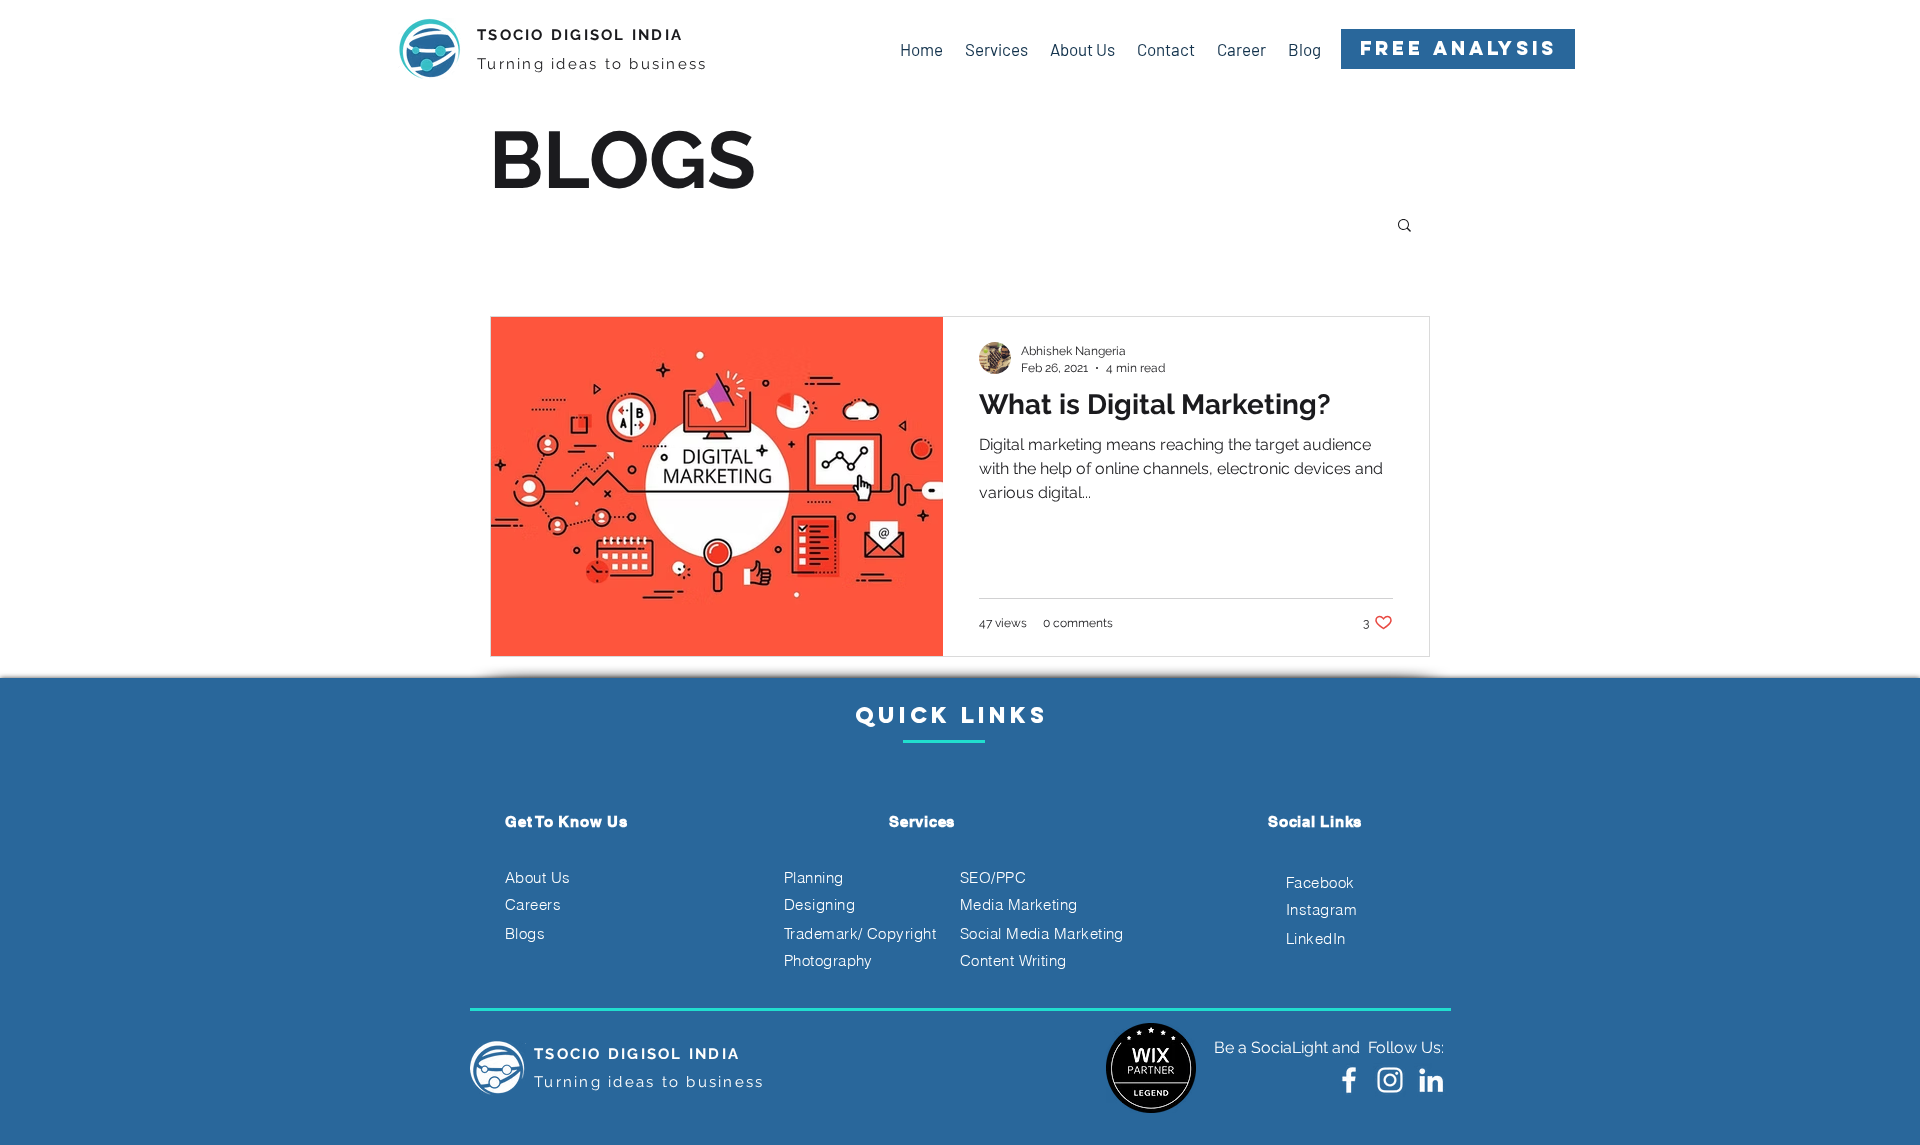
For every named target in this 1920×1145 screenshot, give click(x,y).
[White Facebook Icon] (1349, 1080)
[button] (1404, 226)
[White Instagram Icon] (1390, 1080)
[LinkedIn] (1431, 1080)
